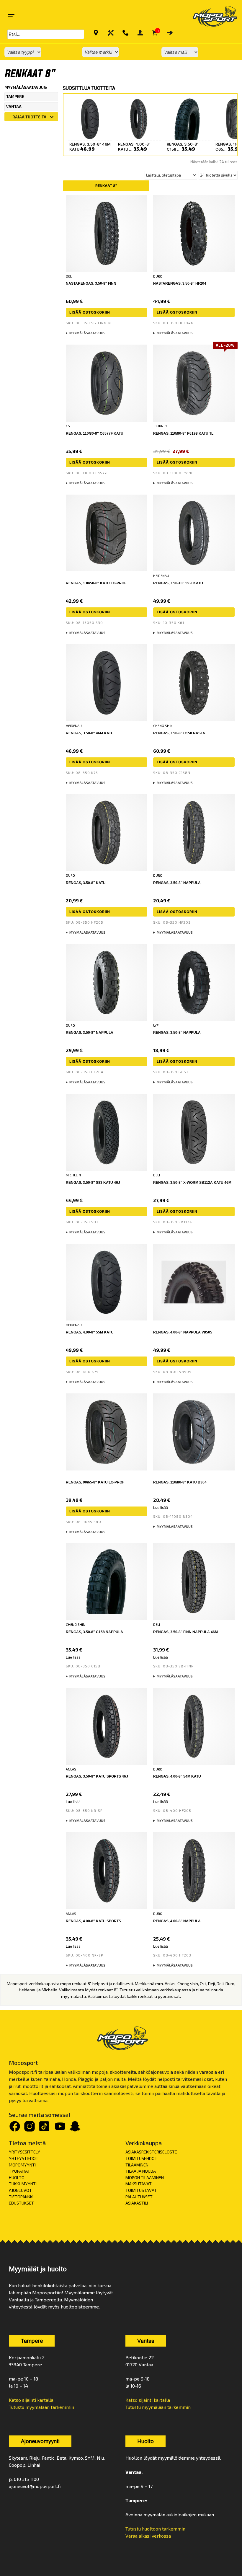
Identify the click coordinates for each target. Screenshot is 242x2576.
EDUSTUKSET (21, 2203)
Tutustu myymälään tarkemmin (41, 2407)
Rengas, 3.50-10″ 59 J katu (178, 583)
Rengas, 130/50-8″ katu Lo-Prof (96, 583)
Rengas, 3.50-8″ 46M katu (90, 733)
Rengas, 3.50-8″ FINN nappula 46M (185, 1632)
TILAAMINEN (137, 2165)
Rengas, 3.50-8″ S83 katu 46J (93, 1183)
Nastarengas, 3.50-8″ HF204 (180, 283)
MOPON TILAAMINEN (145, 2178)
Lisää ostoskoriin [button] (90, 312)
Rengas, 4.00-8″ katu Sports (93, 1921)
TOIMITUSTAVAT (141, 2190)
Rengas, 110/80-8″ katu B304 (180, 1482)
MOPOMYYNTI (22, 2165)
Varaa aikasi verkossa (148, 2536)
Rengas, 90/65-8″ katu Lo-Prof (95, 1482)
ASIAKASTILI (137, 2203)
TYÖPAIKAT (19, 2171)
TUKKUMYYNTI (23, 2184)
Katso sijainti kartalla (31, 2400)
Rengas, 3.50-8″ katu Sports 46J (97, 1776)
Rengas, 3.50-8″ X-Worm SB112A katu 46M (192, 1183)
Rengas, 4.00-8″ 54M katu (177, 1776)
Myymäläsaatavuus (87, 333)
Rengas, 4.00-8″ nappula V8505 (183, 1332)
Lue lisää (161, 1508)
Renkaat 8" (106, 186)
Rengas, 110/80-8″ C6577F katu (95, 433)
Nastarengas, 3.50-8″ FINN (91, 283)
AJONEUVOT (20, 2190)
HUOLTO (17, 2178)
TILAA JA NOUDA (141, 2171)
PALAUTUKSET (139, 2197)
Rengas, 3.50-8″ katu (86, 883)
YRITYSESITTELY (24, 2152)
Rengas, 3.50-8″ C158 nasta (179, 733)
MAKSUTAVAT (139, 2184)
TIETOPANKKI (21, 2197)
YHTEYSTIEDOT (24, 2158)
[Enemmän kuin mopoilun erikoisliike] (210, 16)
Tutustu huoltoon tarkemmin (155, 2529)
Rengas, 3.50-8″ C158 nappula (94, 1632)
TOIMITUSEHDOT (141, 2158)
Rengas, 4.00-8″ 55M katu (90, 1332)
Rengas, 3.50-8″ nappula (177, 883)
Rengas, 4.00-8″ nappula (177, 1921)
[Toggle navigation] (11, 16)
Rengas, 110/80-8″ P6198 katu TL (183, 433)
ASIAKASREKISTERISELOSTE (151, 2152)
